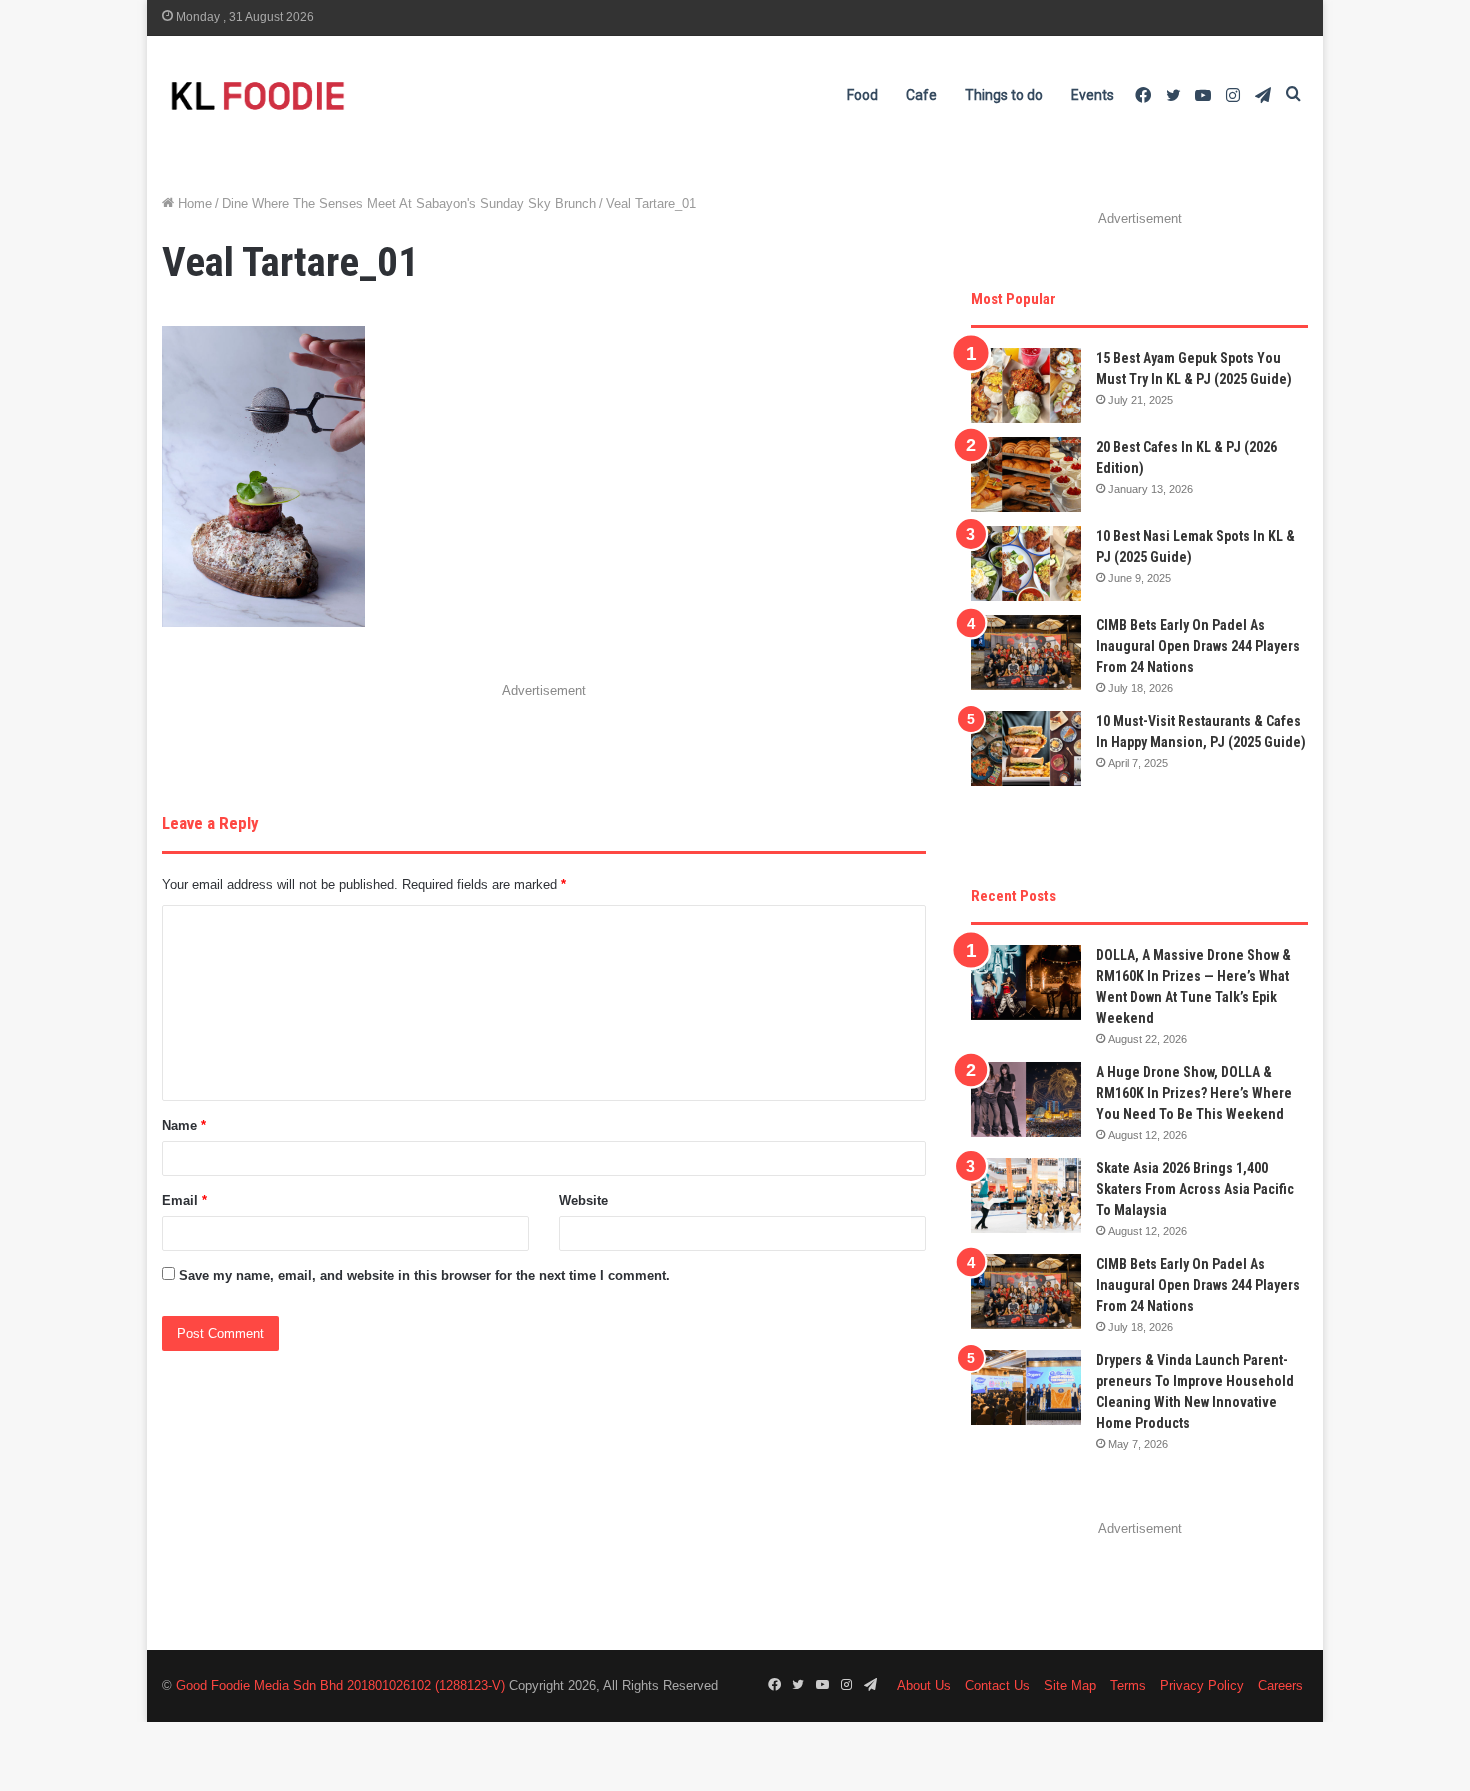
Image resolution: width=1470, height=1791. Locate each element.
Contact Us (997, 1685)
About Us (924, 1685)
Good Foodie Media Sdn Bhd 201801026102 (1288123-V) (340, 1685)
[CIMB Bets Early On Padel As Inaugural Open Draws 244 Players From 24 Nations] (1026, 652)
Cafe (921, 95)
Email (184, 1200)
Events (1092, 95)
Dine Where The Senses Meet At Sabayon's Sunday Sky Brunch (409, 203)
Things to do (1004, 95)
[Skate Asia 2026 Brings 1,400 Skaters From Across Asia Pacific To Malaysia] (1026, 1195)
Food (862, 95)
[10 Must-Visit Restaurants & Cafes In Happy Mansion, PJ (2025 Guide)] (1026, 748)
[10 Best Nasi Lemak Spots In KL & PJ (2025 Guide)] (1026, 563)
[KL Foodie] (337, 95)
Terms (1128, 1685)
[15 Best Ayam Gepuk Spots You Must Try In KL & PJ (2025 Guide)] (1026, 385)
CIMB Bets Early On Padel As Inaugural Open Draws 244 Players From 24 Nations (1198, 646)
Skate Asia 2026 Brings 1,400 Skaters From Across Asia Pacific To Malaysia (1195, 1189)
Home (193, 203)
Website (583, 1200)
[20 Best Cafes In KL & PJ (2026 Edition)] (1026, 474)
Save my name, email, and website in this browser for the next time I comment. (424, 1275)
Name (184, 1125)
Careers (1280, 1685)
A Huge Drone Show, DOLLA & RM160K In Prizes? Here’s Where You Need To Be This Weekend (1194, 1093)
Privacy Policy (1202, 1685)
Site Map (1070, 1685)
